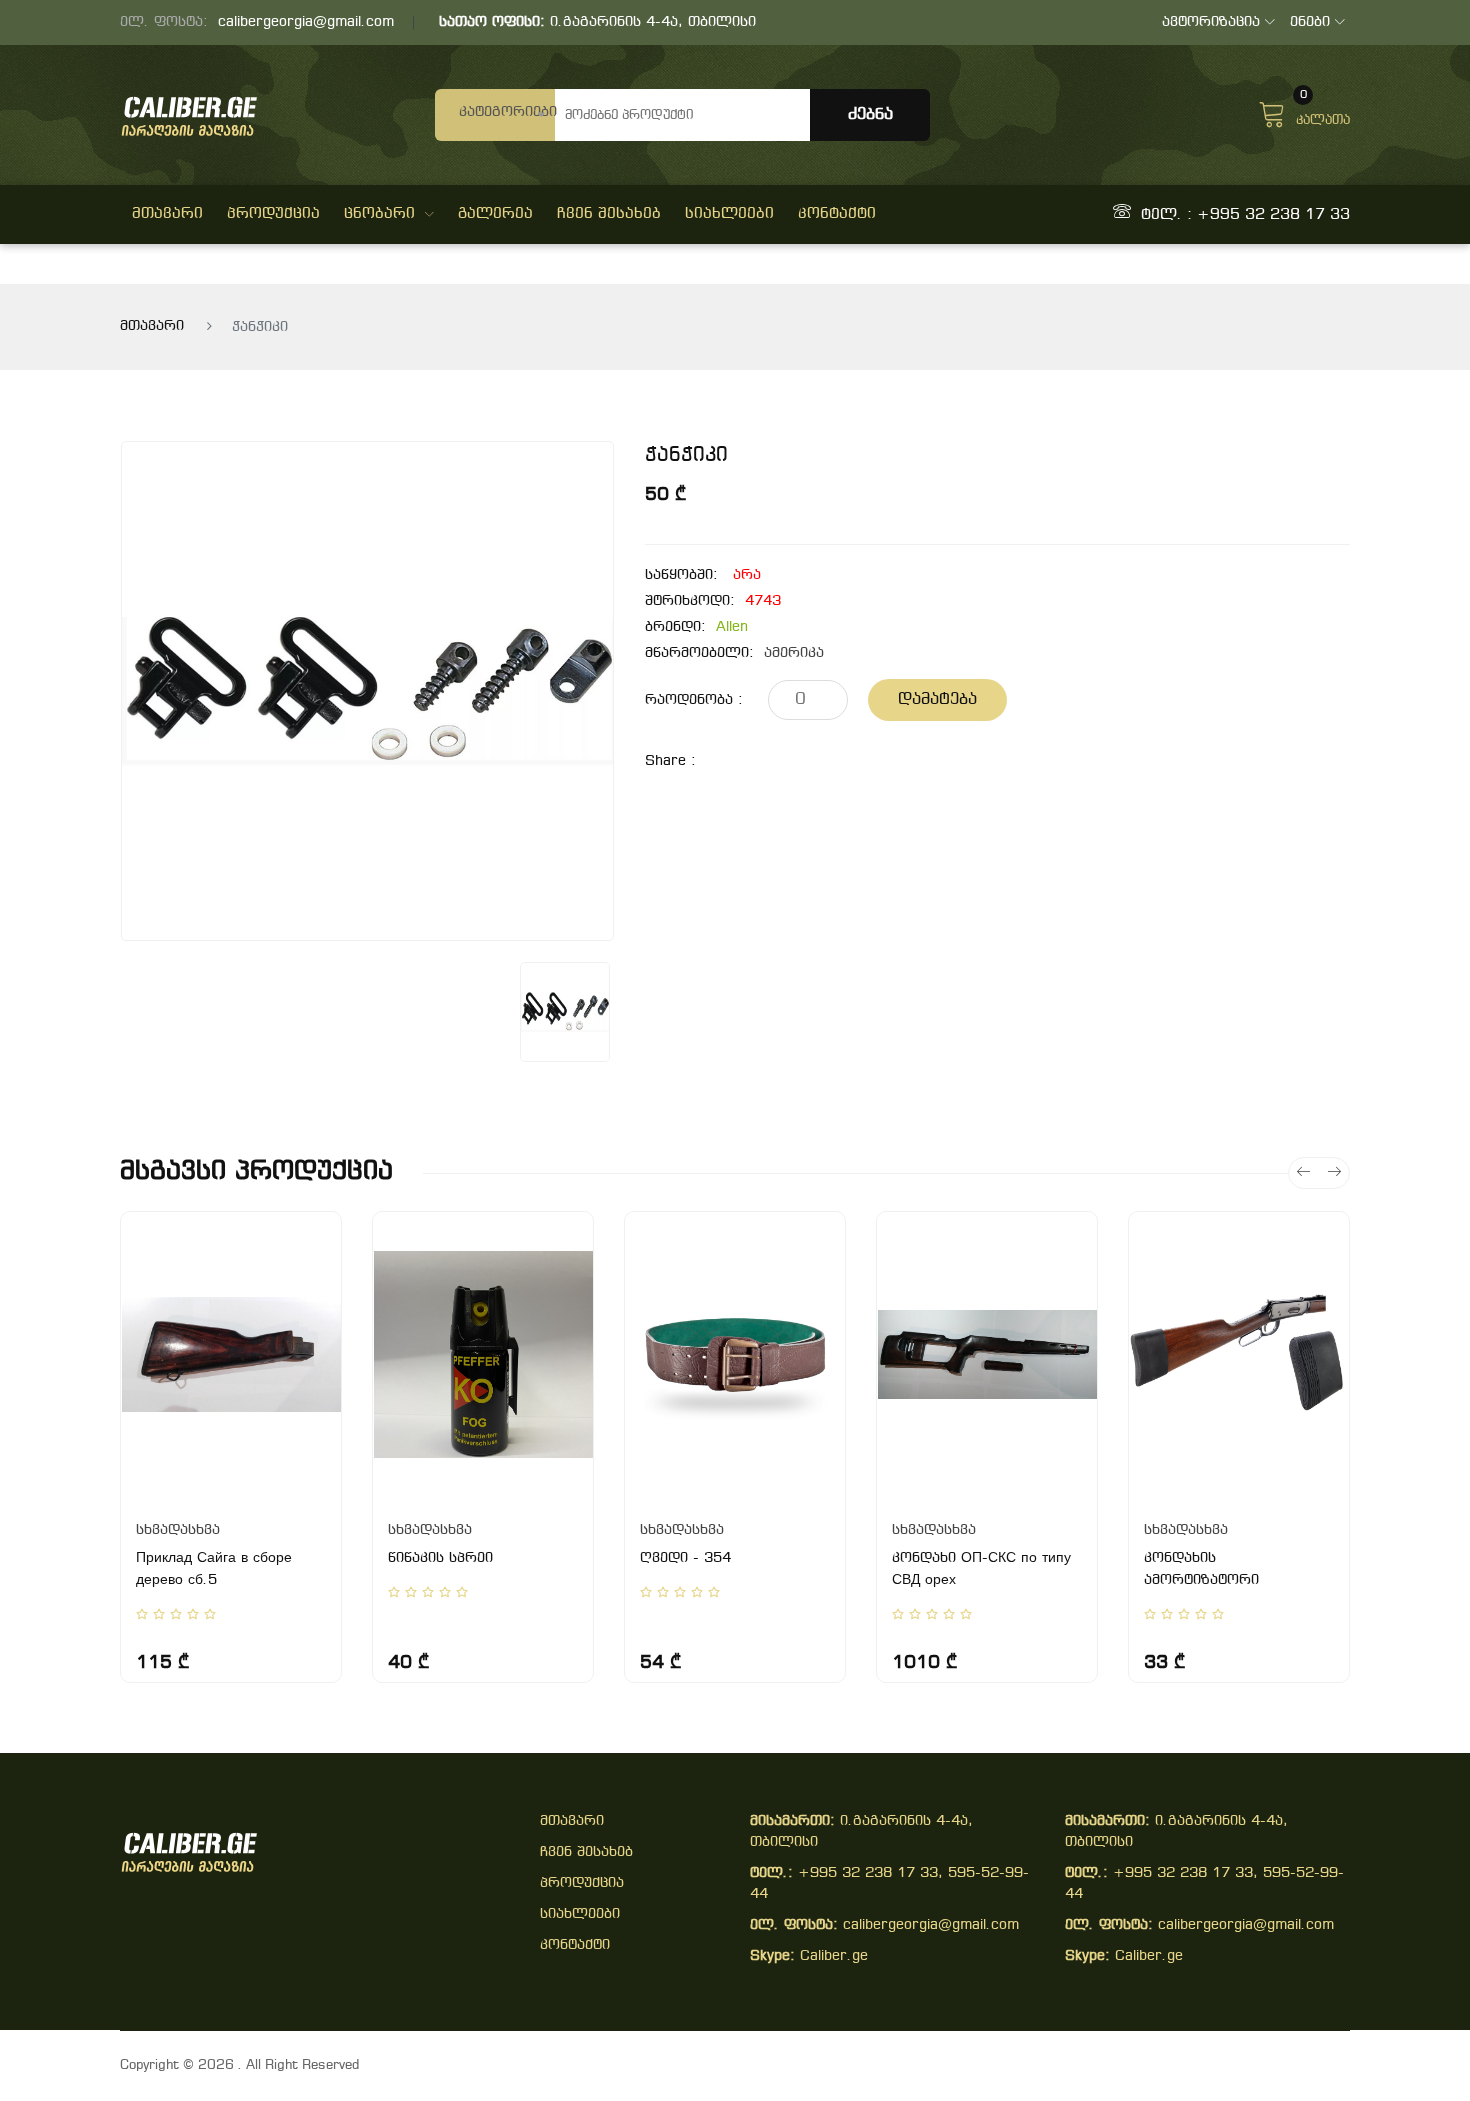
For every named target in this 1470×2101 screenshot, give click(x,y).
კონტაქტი (837, 214)
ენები (1310, 22)
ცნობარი (379, 214)
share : (670, 761)
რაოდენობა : (694, 700)
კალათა (1323, 112)
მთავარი (167, 214)
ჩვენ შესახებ (609, 214)
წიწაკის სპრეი (440, 1558)
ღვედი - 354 (685, 1558)
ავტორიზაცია (1211, 22)
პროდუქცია (273, 214)
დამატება (937, 699)
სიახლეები (729, 214)
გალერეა (495, 214)
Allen (732, 627)
